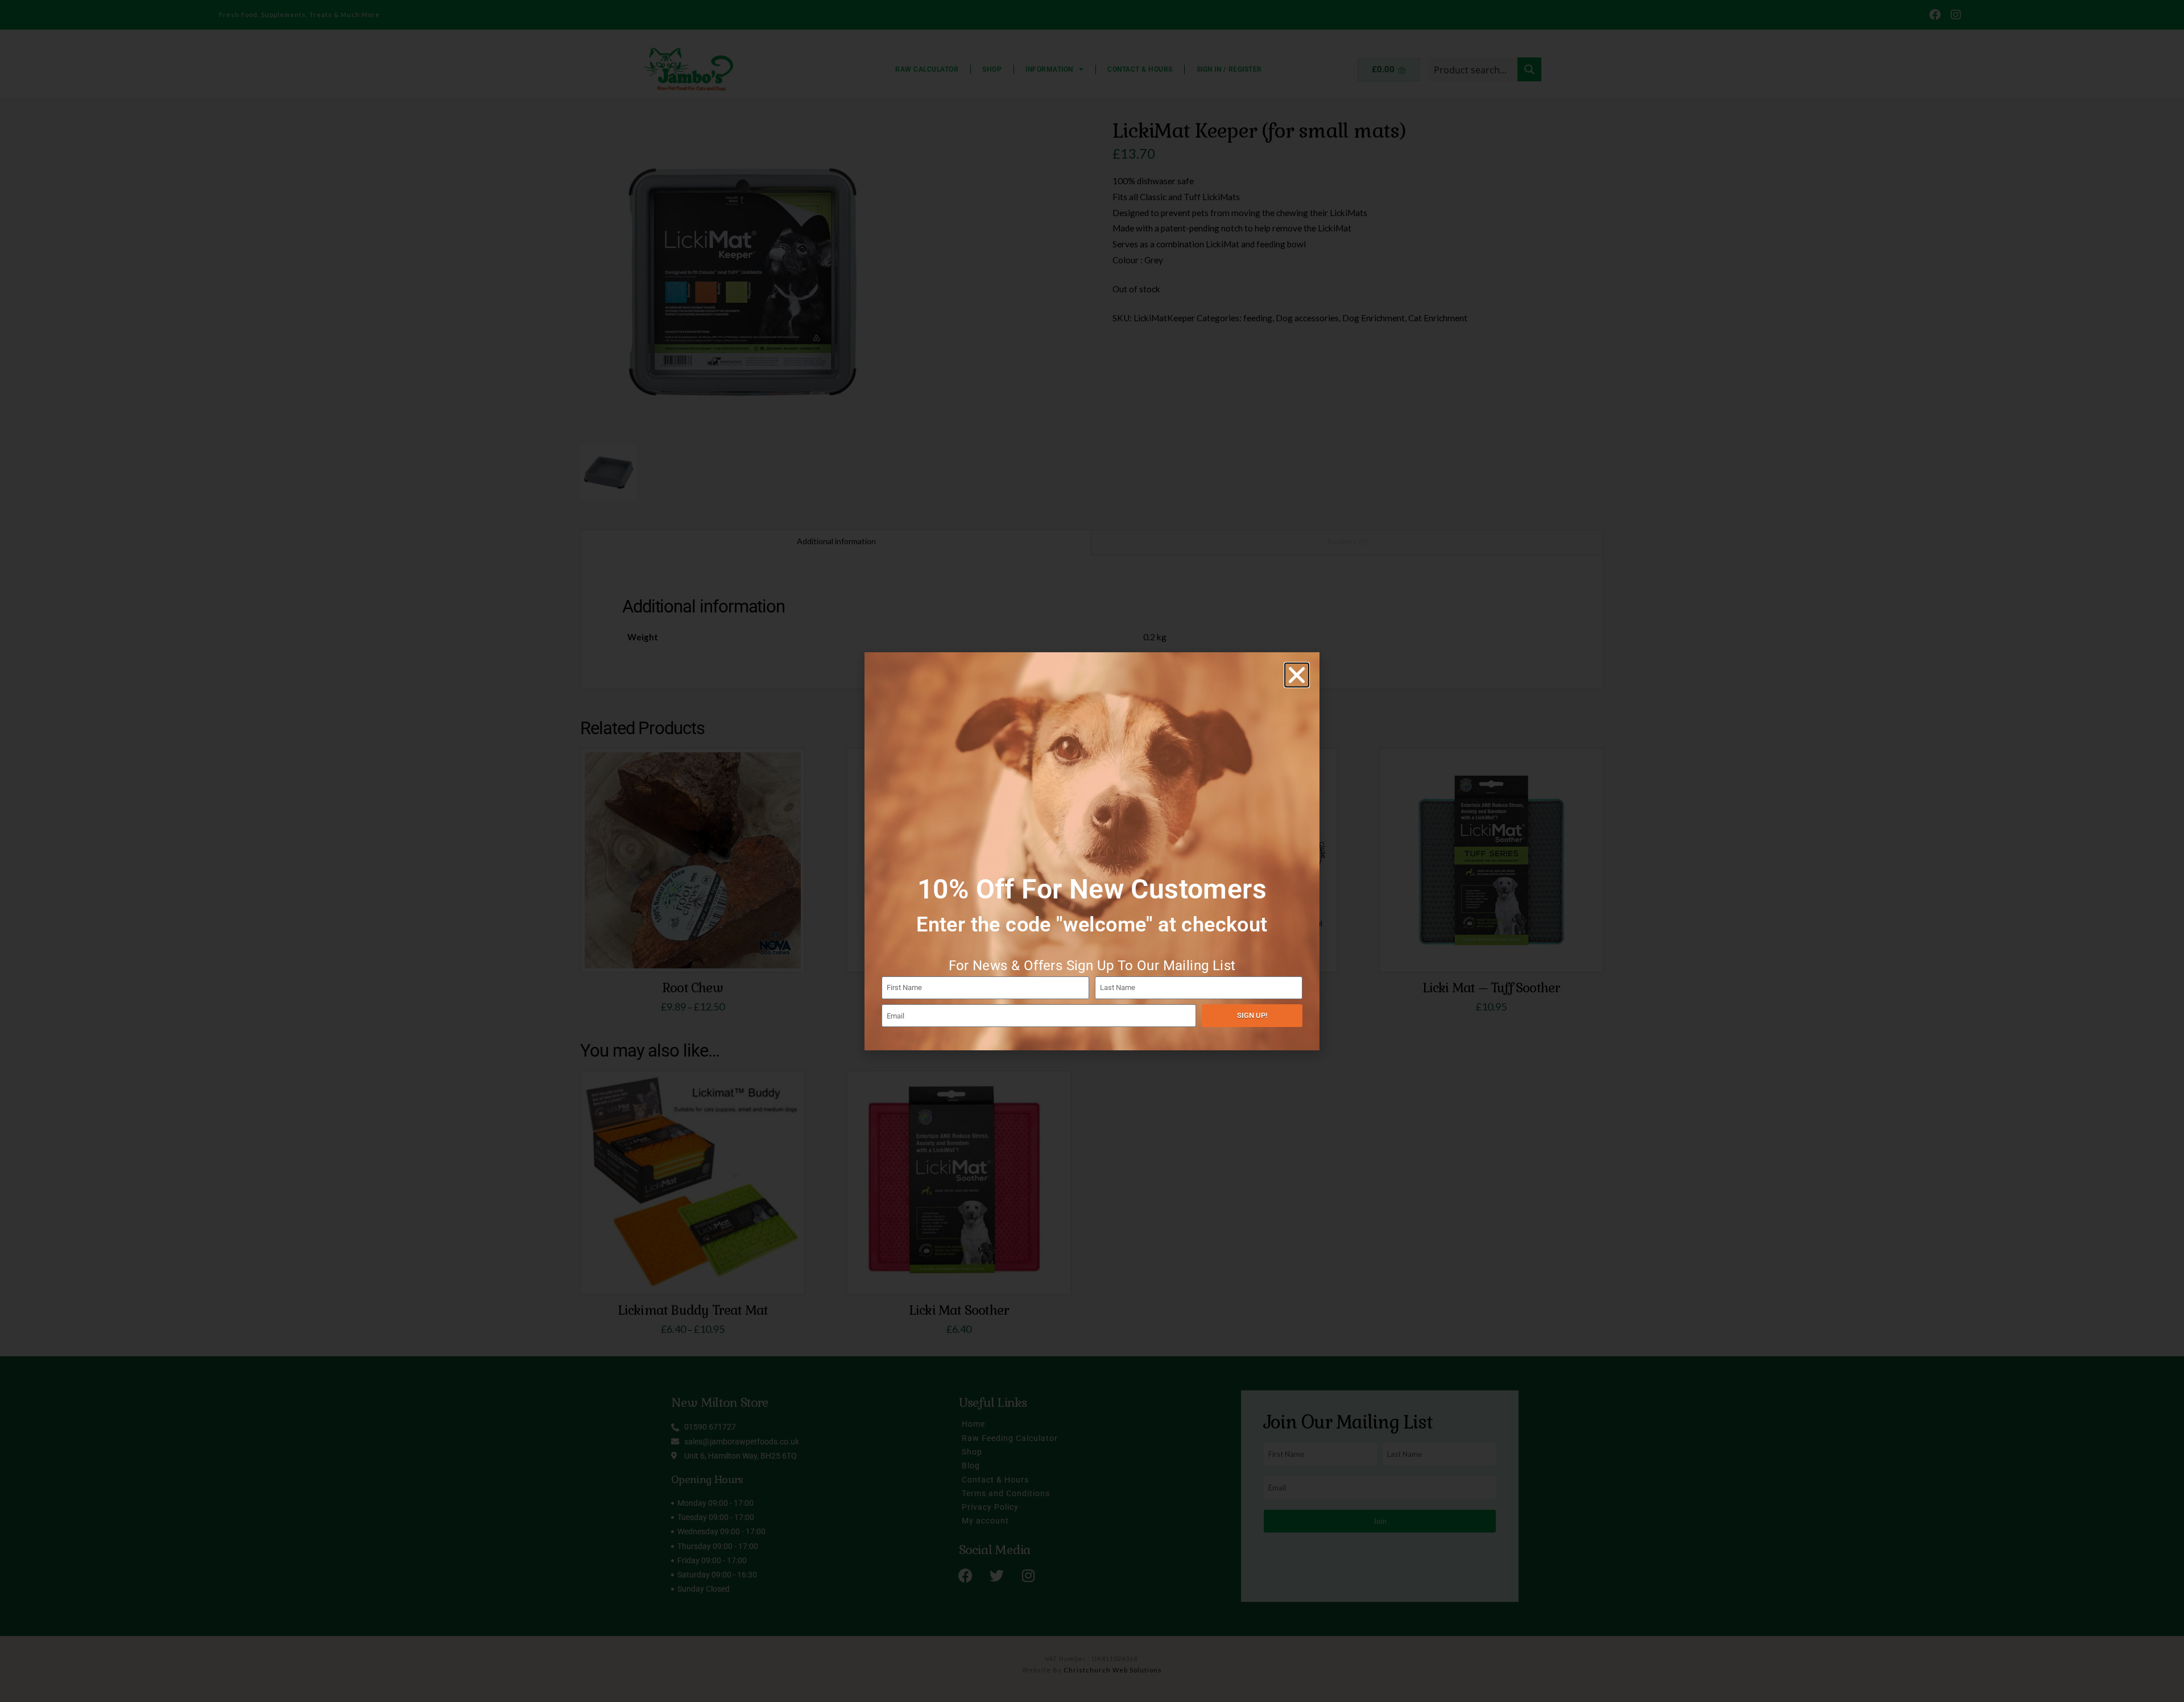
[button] (1297, 675)
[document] (1092, 851)
